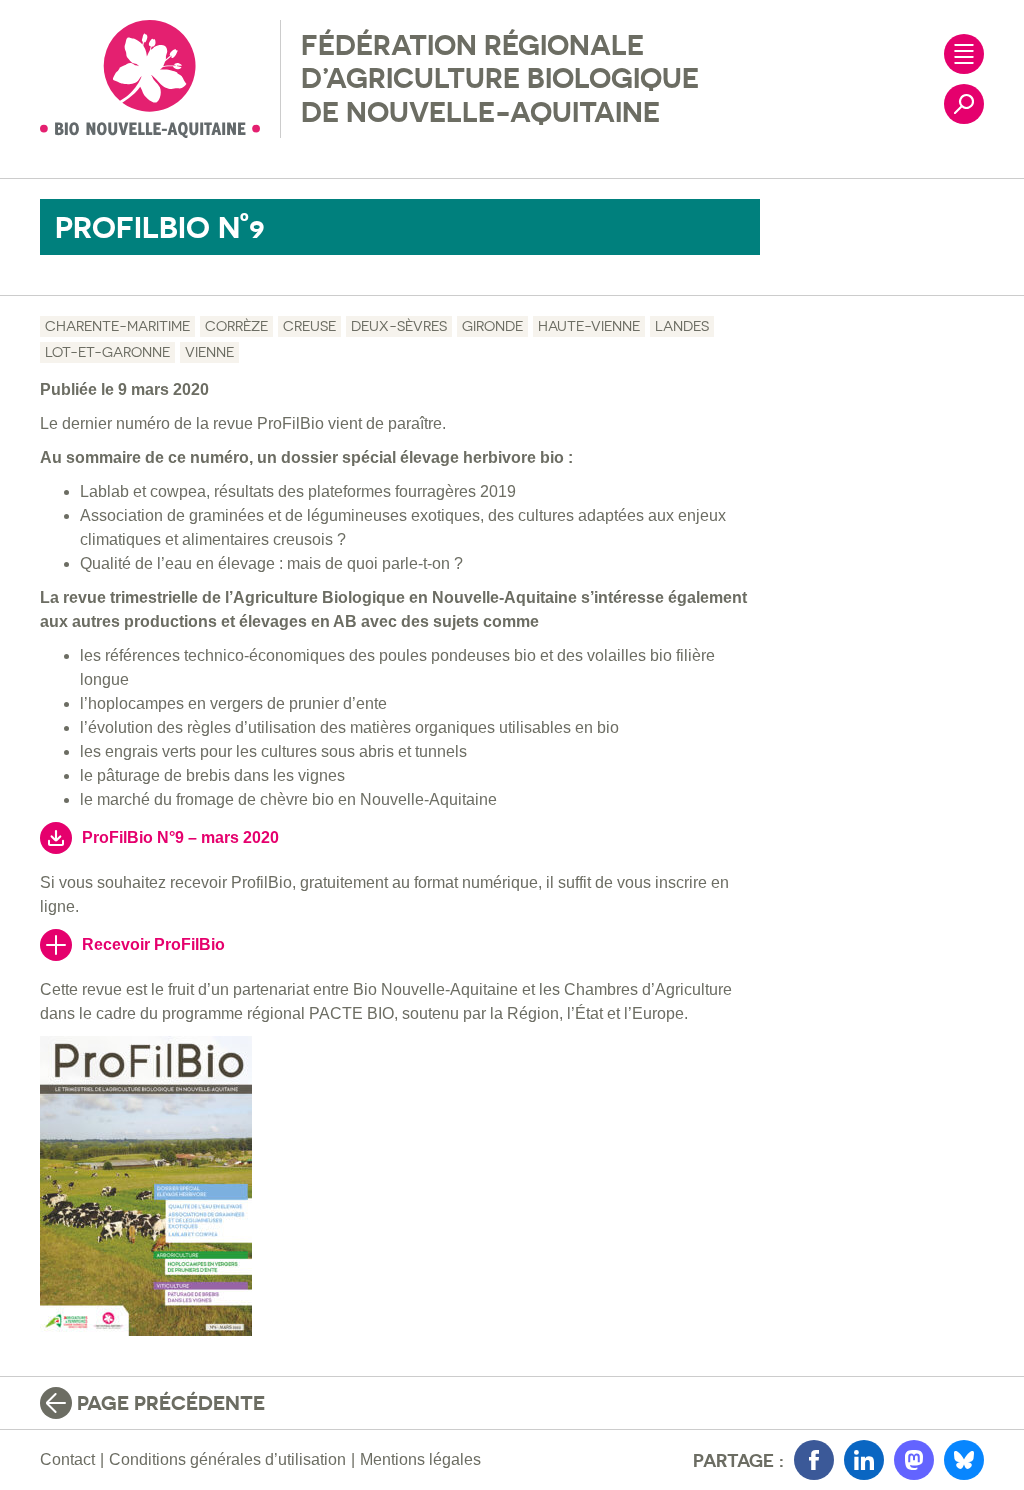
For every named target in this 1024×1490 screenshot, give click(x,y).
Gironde (492, 326)
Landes (682, 326)
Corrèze (236, 326)
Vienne (209, 352)
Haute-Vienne (589, 326)
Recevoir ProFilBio (153, 944)
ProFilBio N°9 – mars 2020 (180, 837)
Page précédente (171, 1403)
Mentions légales (420, 1459)
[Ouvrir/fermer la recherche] (964, 104)
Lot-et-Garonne (107, 352)
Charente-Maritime (117, 326)
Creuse (309, 326)
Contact (67, 1459)
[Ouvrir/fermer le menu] (964, 54)
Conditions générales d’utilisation (227, 1459)
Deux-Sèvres (399, 326)
